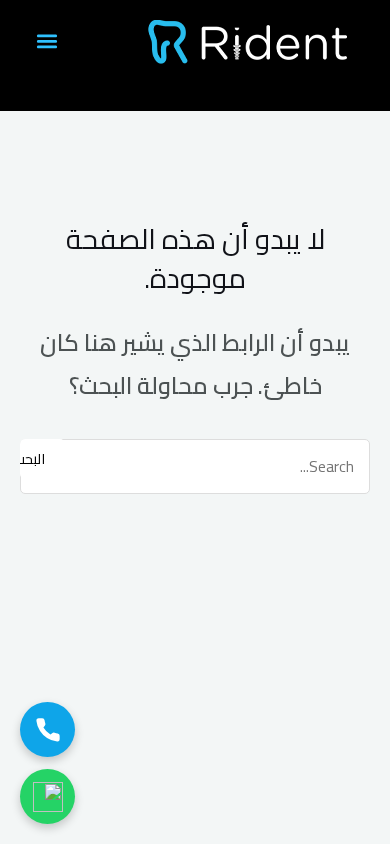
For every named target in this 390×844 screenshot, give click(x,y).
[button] (46, 41)
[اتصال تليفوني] (47, 729)
